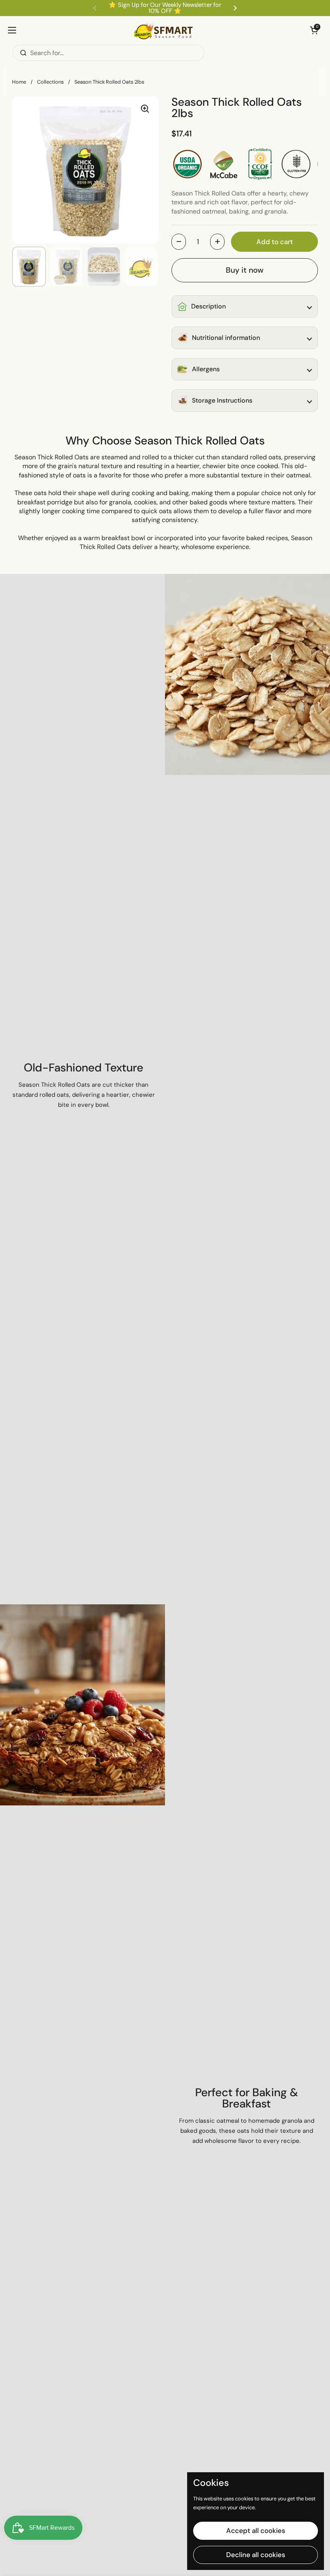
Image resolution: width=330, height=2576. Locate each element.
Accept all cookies (256, 2531)
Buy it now (245, 270)
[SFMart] (163, 30)
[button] (314, 30)
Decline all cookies (256, 2555)
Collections (50, 82)
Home (19, 82)
